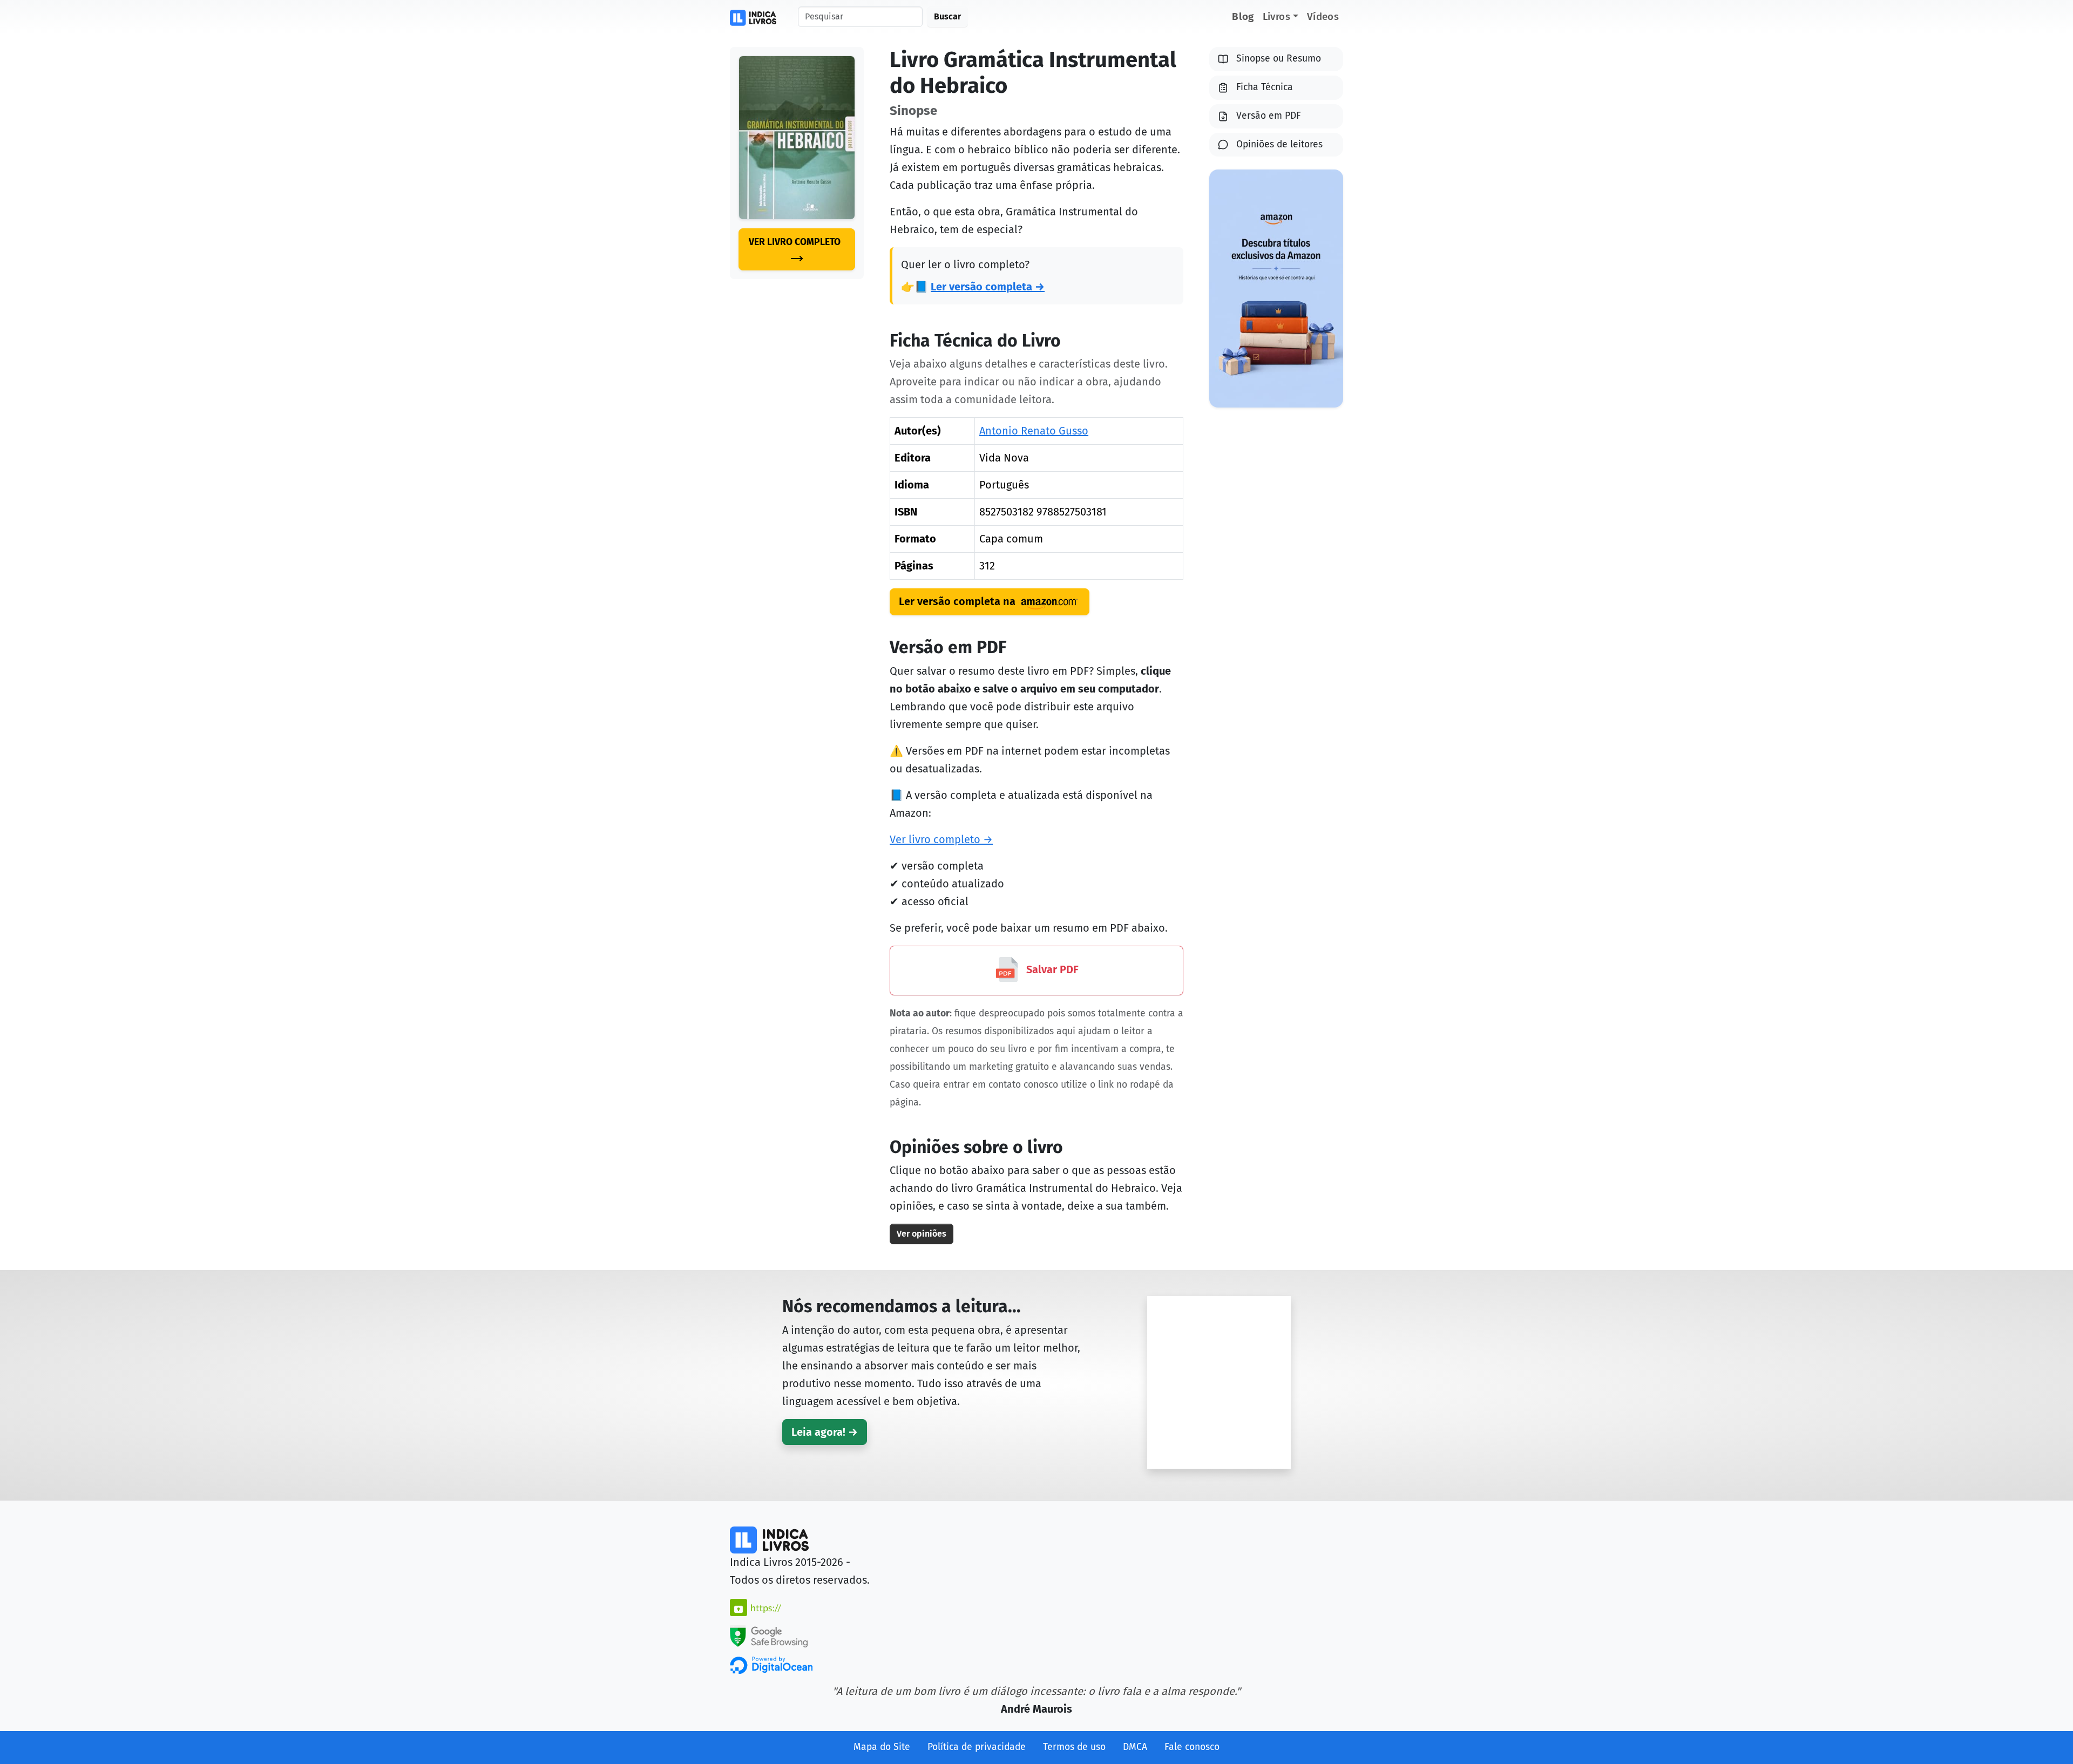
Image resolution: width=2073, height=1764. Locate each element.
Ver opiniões (922, 1234)
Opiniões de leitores (1279, 144)
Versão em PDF (1269, 116)
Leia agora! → (825, 1432)
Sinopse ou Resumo (1279, 59)
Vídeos (1323, 16)
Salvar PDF (1051, 969)
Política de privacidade (977, 1747)
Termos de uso (1074, 1747)
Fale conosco (1192, 1747)
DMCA (1135, 1747)
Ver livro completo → (941, 839)
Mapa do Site (882, 1747)
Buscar (947, 16)
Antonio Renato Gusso (1034, 431)
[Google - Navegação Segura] (769, 1635)
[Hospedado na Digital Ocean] (771, 1665)
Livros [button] (1276, 16)
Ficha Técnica (1265, 87)
